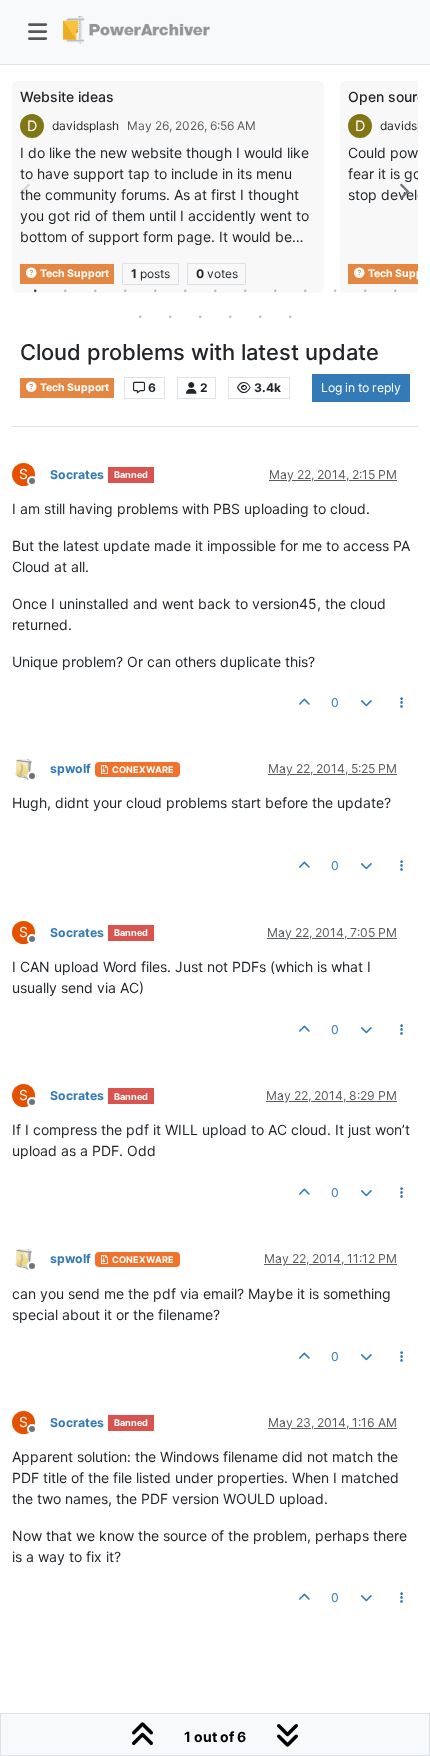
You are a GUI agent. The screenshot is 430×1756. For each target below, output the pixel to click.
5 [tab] (155, 290)
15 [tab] (170, 316)
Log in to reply (361, 387)
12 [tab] (365, 290)
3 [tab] (95, 290)
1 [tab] (35, 290)
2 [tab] (65, 290)
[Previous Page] (27, 191)
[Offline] (31, 767)
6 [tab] (185, 290)
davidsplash (85, 125)
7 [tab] (215, 290)
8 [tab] (245, 290)
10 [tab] (305, 290)
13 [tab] (395, 290)
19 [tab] (290, 316)
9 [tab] (275, 290)
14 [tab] (140, 316)
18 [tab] (260, 316)
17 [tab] (230, 316)
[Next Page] (403, 191)
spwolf (70, 768)
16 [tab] (200, 316)
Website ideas (67, 96)
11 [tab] (335, 290)
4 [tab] (125, 290)
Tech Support (73, 387)
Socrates (77, 474)
